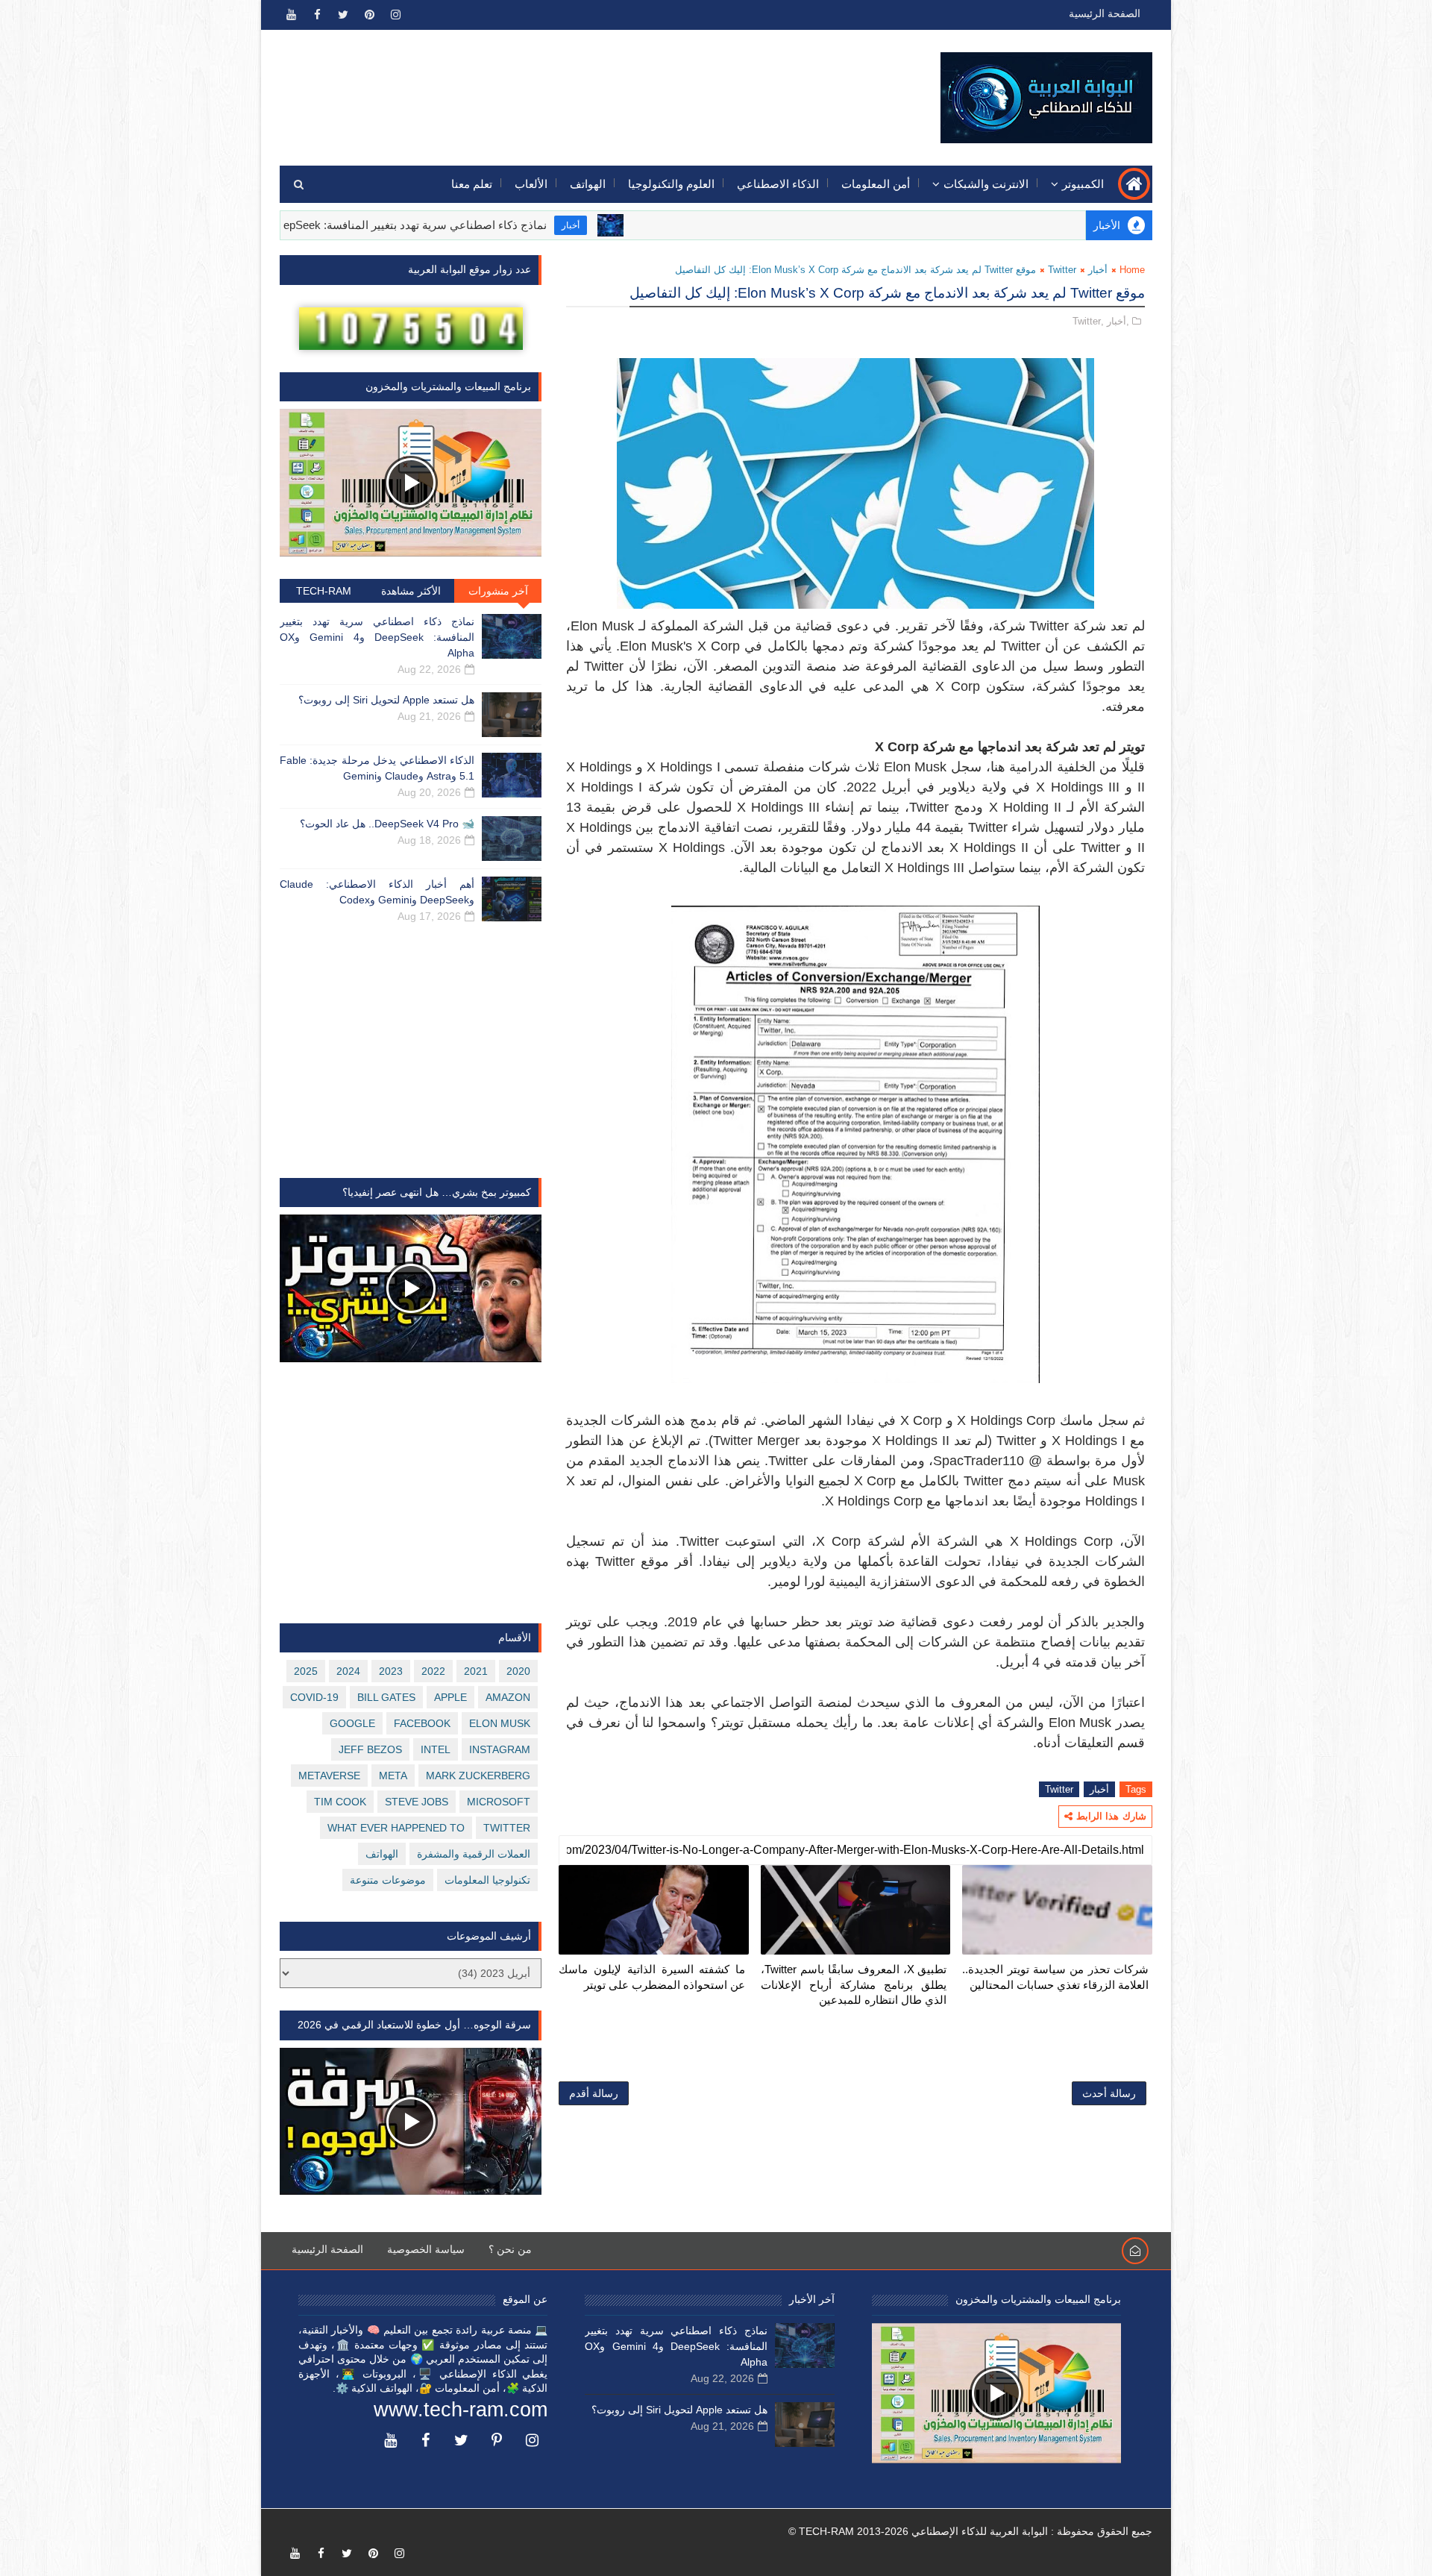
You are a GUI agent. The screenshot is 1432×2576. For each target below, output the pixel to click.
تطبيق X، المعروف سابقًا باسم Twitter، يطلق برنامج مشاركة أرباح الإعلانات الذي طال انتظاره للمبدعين (854, 1984)
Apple (450, 1697)
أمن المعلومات (876, 184)
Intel (436, 1749)
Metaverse (329, 1776)
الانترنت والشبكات (986, 184)
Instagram (500, 1749)
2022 (433, 1671)
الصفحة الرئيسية (1105, 13)
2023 (391, 1671)
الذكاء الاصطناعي (778, 184)
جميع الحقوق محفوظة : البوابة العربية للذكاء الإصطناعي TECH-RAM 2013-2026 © (970, 2531)
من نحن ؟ (510, 2249)
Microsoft (499, 1802)
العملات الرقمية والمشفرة (474, 1854)
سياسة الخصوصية (426, 2249)
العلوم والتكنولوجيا (671, 184)
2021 (476, 1671)
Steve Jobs (417, 1802)
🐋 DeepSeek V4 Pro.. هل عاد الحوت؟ (387, 824)
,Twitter (1088, 321)
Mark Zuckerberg (478, 1776)
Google (352, 1723)
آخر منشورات (498, 591)
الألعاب (531, 184)
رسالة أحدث (1109, 2093)
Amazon (508, 1697)
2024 (348, 1671)
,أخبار (1118, 321)
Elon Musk (500, 1723)
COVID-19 (314, 1697)
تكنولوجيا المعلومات (487, 1880)
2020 (518, 1671)
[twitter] (343, 15)
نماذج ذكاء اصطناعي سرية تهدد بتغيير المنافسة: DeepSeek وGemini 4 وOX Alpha (452, 225)
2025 (306, 1671)
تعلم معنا (472, 184)
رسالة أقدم (594, 2093)
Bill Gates (386, 1697)
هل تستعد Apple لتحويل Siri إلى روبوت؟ (386, 700)
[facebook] (317, 15)
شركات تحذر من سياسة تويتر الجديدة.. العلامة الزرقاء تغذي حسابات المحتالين (1055, 1977)
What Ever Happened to (396, 1828)
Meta (393, 1776)
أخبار (668, 225)
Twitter (1062, 270)
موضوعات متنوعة (388, 1880)
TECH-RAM (324, 591)
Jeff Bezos (370, 1749)
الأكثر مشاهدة (411, 591)
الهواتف (588, 184)
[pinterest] (369, 15)
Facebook (422, 1723)
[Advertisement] (553, 87)
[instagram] (395, 15)
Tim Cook (340, 1802)
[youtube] (291, 15)
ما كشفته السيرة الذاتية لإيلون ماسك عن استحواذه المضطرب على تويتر (652, 1977)
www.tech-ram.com (461, 2410)
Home (1132, 270)
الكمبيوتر (1083, 184)
